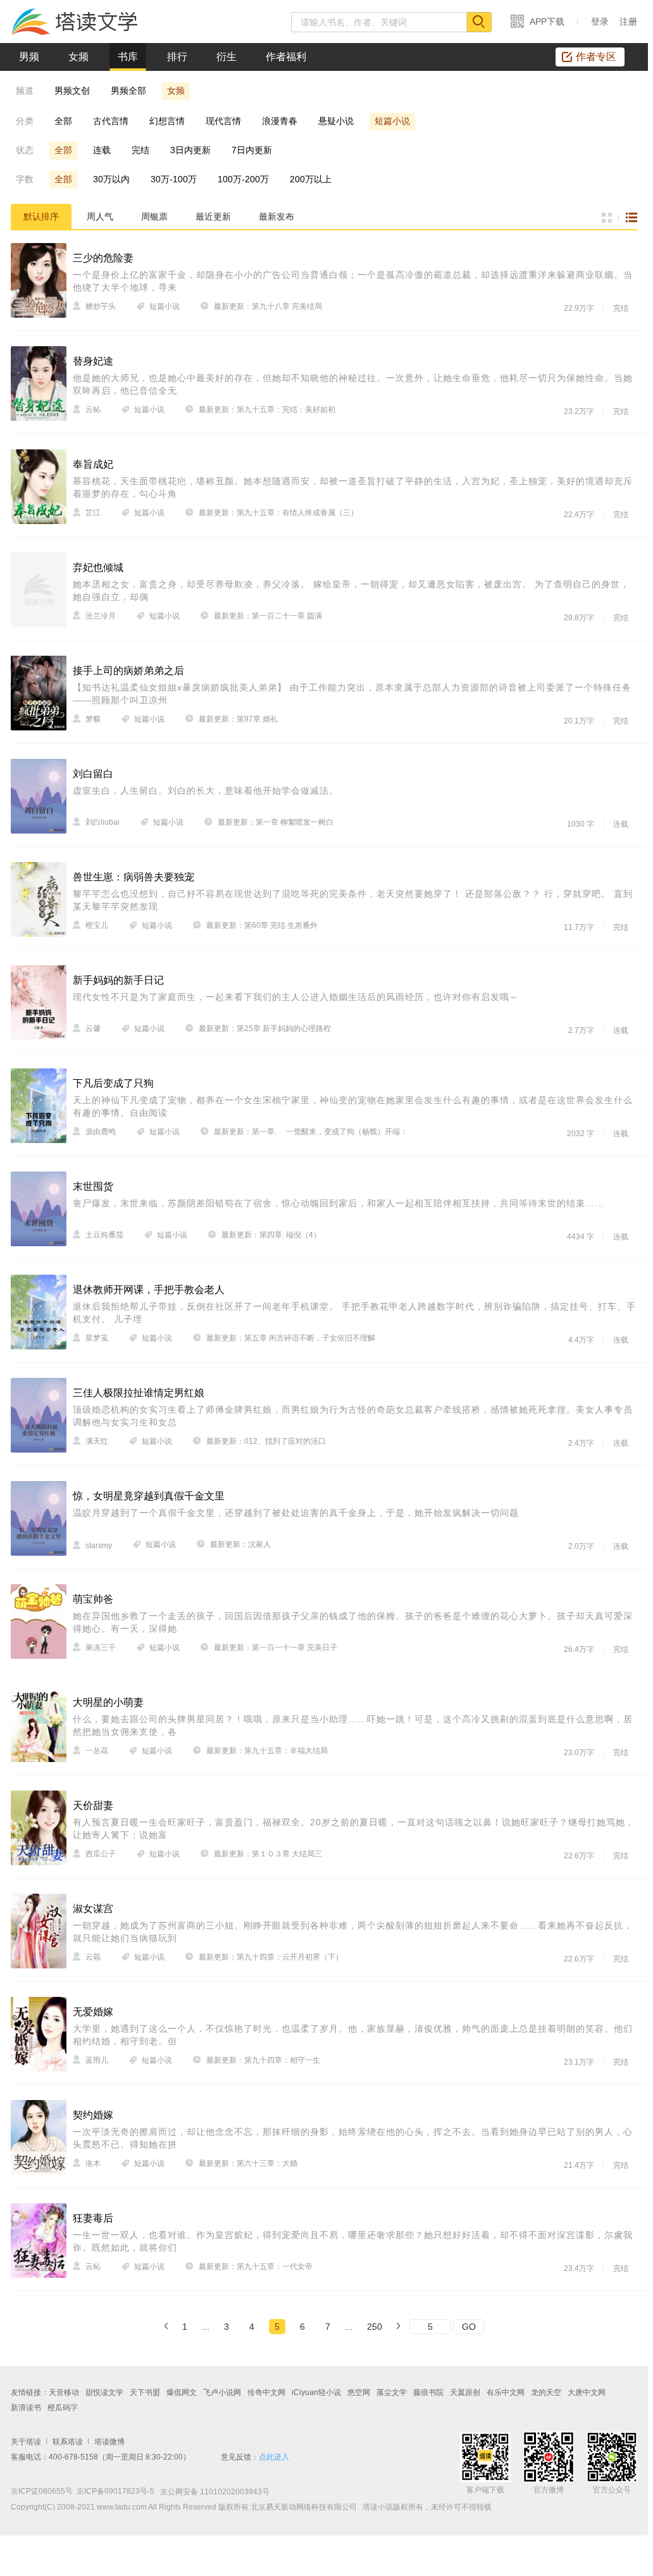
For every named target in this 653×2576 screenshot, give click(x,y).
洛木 (93, 2163)
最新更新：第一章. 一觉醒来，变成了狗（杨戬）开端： (311, 1132)
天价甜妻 (93, 1805)
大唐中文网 (587, 2392)
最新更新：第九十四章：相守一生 (263, 2060)
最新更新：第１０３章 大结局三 (268, 1854)
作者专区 (596, 57)
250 (375, 2327)
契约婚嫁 (93, 2115)
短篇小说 (392, 121)
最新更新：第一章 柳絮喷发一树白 (276, 822)
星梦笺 (97, 1338)
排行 (177, 57)
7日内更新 (252, 150)
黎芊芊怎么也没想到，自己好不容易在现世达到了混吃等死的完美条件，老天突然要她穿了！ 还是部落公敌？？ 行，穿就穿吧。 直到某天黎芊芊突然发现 (353, 900)
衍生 (227, 57)
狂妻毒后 (93, 2218)
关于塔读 (26, 2442)
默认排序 (41, 216)
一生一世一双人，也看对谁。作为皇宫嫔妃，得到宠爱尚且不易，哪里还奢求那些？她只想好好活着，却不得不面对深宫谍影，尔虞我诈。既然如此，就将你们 (353, 2241)
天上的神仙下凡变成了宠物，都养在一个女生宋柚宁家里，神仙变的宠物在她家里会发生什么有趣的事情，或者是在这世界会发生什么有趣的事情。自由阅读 (353, 1106)
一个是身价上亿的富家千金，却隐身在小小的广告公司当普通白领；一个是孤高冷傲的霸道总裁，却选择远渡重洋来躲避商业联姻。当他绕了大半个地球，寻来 (353, 281)
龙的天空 (546, 2392)
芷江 (93, 513)
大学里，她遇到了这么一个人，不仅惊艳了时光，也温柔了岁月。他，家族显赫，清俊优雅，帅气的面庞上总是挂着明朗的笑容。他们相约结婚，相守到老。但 (353, 2035)
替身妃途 (93, 361)
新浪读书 (26, 2408)
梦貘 (93, 719)
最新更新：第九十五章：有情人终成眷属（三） (278, 513)
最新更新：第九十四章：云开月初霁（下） (271, 1957)
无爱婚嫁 (93, 2012)
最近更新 (213, 216)
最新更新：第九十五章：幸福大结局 (267, 1751)
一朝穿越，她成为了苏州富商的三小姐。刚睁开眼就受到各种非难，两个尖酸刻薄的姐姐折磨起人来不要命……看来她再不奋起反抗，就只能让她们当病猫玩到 (353, 1932)
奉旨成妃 (93, 464)
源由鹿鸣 (101, 1132)
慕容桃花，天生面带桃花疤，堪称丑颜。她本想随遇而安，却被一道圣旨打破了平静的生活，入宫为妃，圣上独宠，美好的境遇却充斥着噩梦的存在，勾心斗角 (353, 487)
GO (469, 2327)
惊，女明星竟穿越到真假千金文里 (149, 1496)
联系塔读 (68, 2442)
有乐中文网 (506, 2392)
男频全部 (128, 91)
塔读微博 (109, 2442)
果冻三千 (101, 1648)
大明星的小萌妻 (108, 1702)
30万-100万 (174, 179)
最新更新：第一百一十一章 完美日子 (276, 1648)
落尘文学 (392, 2392)
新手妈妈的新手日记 (118, 980)
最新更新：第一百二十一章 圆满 (268, 616)
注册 (628, 22)
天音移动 (64, 2392)
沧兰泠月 (101, 616)
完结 (140, 150)
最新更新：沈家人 (240, 1544)
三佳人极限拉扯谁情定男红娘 (139, 1393)
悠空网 (359, 2392)
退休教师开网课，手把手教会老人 (149, 1290)
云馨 (93, 1029)
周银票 (154, 216)
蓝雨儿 (97, 2060)
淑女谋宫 (93, 1909)
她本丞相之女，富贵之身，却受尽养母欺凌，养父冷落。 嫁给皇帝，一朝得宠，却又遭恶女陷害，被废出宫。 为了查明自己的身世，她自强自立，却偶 (351, 591)
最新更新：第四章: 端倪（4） (271, 1235)
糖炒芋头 (101, 306)
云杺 (93, 410)
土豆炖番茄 (104, 1235)
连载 (102, 150)
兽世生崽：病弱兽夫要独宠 (134, 877)
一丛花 (97, 1751)
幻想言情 (167, 121)
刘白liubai (103, 822)
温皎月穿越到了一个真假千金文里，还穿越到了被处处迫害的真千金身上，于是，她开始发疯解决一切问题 (296, 1513)
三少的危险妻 (103, 258)
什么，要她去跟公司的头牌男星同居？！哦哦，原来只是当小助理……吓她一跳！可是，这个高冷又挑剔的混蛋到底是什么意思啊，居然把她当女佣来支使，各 (353, 1725)
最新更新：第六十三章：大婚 (248, 2163)
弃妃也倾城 (98, 567)
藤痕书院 (428, 2392)
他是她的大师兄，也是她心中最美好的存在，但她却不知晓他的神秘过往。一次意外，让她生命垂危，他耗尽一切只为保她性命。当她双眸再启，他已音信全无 (353, 384)
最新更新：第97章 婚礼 (238, 719)
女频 (78, 57)
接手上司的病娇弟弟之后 (128, 671)
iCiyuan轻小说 (316, 2392)
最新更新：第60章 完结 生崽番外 (262, 925)
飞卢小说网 (222, 2392)
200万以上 (311, 179)
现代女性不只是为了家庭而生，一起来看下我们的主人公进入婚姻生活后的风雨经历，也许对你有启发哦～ (296, 997)
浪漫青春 (280, 121)
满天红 (97, 1441)
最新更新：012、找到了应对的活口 (266, 1441)
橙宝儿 (97, 925)
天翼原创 (465, 2392)
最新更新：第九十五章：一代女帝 (256, 2267)
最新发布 (277, 216)
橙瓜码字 (63, 2408)
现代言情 (223, 121)
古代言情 (111, 121)
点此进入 (274, 2457)
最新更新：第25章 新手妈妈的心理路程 (265, 1029)
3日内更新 (190, 150)
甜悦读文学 (104, 2392)
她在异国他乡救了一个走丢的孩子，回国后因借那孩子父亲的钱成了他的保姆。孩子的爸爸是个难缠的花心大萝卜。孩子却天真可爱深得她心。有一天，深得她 (353, 1622)
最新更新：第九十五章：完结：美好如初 (267, 410)
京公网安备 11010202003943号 (212, 2492)
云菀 (93, 1957)
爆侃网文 (182, 2392)
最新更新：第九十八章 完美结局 (268, 306)
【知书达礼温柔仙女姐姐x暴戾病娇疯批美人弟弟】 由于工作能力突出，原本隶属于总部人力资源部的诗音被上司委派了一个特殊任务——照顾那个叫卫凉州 (352, 694)
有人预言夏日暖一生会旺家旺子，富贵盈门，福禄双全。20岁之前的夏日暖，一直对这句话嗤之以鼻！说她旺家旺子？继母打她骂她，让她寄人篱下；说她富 (354, 1829)
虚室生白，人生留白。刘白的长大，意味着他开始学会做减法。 (206, 791)
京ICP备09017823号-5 (115, 2491)
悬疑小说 (336, 121)
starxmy (99, 1546)
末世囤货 (93, 1186)
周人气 (100, 216)
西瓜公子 (101, 1854)
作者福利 (286, 57)
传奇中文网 (266, 2392)
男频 (29, 57)
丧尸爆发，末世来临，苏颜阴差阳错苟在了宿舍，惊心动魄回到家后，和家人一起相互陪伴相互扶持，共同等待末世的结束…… (339, 1203)
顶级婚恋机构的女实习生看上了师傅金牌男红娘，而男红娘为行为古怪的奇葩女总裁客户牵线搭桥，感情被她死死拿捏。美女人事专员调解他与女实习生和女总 (353, 1416)
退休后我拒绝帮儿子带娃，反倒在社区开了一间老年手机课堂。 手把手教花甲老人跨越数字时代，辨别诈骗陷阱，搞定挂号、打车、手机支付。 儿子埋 (354, 1313)
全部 (63, 121)
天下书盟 (145, 2392)
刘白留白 (93, 774)
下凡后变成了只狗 (113, 1083)
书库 (128, 57)
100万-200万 (243, 179)
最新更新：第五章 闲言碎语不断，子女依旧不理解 (291, 1338)
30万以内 (111, 179)
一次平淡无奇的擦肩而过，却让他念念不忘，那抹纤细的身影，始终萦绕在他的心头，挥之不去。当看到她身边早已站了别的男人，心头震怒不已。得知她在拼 (353, 2138)
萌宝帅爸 (93, 1599)
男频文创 (72, 91)
